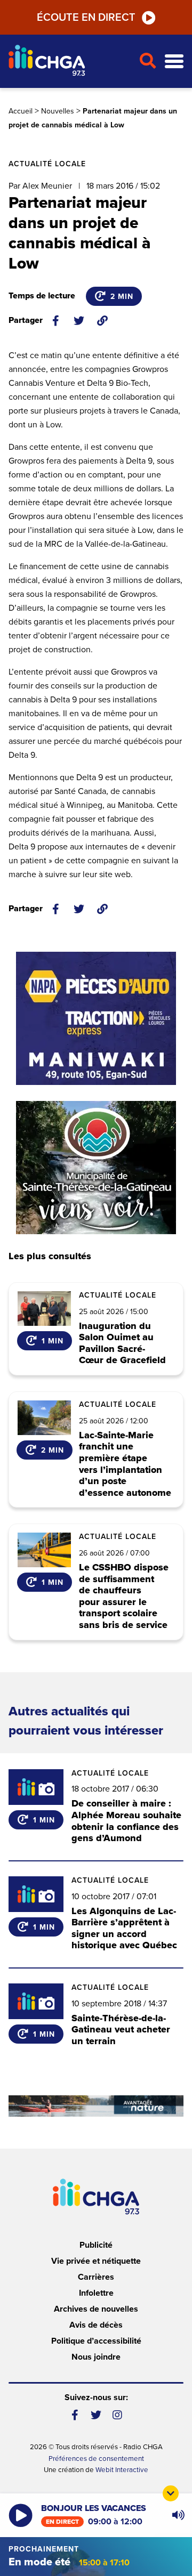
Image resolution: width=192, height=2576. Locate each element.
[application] (178, 2515)
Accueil (21, 111)
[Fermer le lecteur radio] (171, 2493)
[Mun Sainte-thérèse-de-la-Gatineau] (96, 1168)
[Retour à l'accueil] (69, 62)
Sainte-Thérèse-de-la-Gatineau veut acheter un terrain (121, 2030)
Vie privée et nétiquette (96, 2261)
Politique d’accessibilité (96, 2341)
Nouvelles (58, 111)
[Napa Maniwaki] (96, 1018)
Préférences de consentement (96, 2459)
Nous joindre (96, 2357)
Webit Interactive (122, 2470)
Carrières (96, 2277)
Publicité (96, 2245)
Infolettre (96, 2293)
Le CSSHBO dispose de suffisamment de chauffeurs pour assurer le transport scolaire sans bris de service (124, 1597)
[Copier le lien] (102, 321)
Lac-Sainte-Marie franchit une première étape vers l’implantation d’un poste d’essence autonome (125, 1464)
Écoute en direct (86, 18)
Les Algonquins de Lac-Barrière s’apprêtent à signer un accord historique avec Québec (124, 1928)
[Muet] (178, 2515)
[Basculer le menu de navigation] (174, 62)
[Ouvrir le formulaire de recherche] (147, 61)
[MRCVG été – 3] (96, 2106)
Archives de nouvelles (96, 2309)
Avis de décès (96, 2325)
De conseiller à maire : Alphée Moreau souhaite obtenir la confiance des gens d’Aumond (126, 1821)
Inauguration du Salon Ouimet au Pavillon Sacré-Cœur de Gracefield (122, 1343)
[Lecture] (21, 2516)
